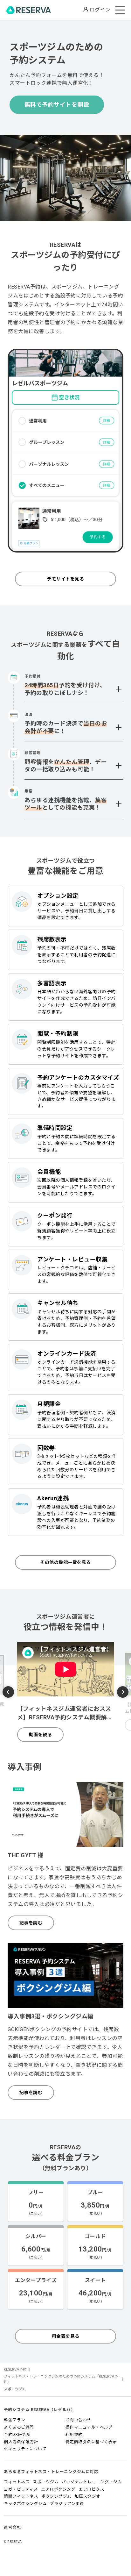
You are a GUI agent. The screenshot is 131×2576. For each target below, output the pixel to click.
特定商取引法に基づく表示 (91, 2442)
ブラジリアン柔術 (67, 2504)
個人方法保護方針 (21, 2442)
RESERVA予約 (15, 2369)
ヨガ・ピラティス (21, 2489)
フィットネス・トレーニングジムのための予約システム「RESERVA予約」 (61, 2379)
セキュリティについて (25, 2449)
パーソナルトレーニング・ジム (92, 2482)
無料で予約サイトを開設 (57, 105)
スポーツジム (46, 2482)
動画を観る (41, 1735)
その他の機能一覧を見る (65, 1562)
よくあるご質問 (19, 2427)
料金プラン (15, 2420)
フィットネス (17, 2482)
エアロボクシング (58, 2489)
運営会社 (12, 2527)
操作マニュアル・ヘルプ (89, 2427)
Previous (8, 1693)
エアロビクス (91, 2489)
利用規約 (74, 2434)
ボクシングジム (56, 2496)
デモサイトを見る (65, 579)
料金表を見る (66, 2336)
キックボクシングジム (25, 2504)
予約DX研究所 (17, 2434)
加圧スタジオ (88, 2496)
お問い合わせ (78, 2420)
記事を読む (31, 1923)
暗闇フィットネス (21, 2496)
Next (123, 1691)
